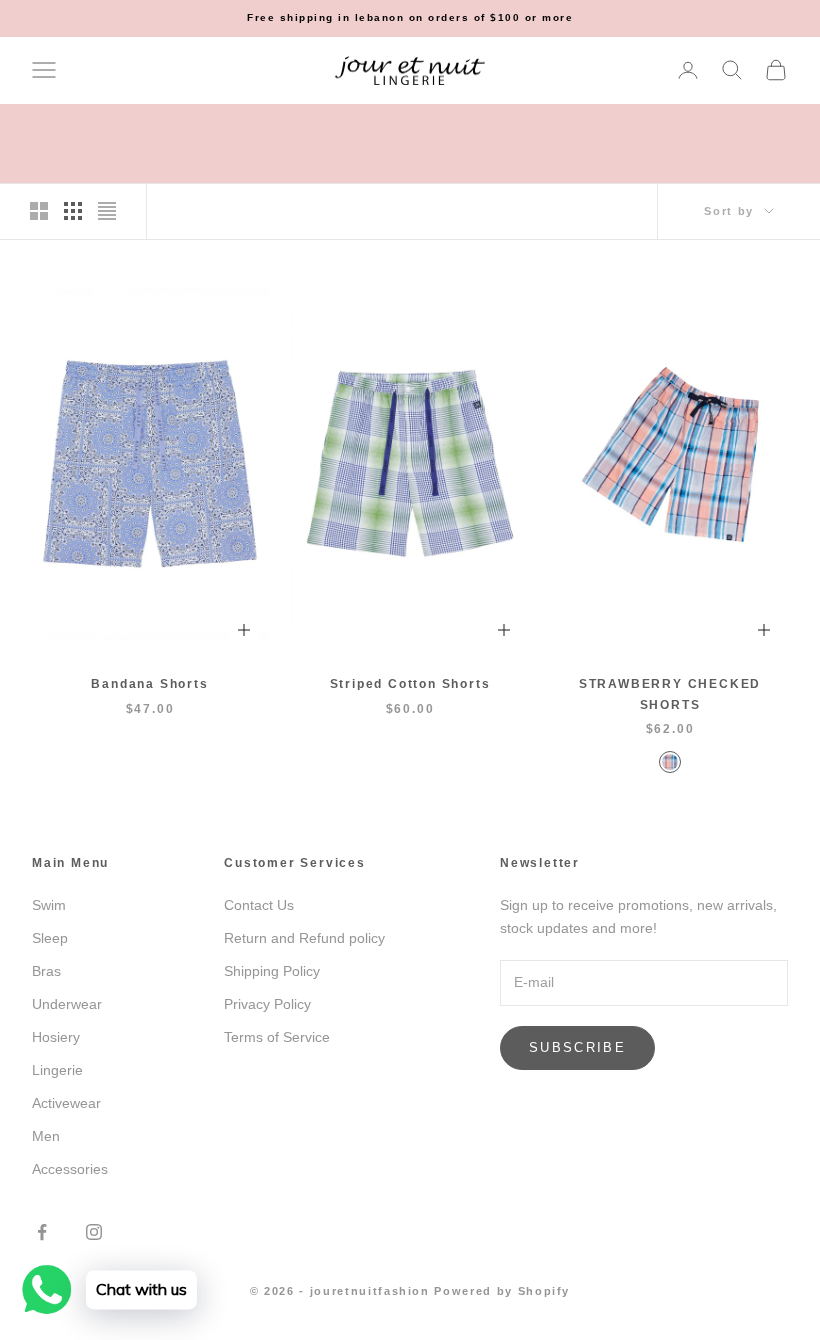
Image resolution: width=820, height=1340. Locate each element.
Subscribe (577, 1047)
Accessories (70, 1169)
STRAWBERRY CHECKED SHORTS (670, 694)
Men (46, 1136)
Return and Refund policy (304, 938)
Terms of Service (277, 1037)
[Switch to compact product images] (107, 211)
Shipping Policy (272, 971)
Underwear (67, 1004)
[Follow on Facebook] (42, 1232)
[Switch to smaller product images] (73, 211)
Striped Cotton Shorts (410, 684)
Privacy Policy (267, 1004)
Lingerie (57, 1070)
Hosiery (56, 1037)
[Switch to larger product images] (39, 211)
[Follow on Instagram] (94, 1232)
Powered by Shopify (502, 1291)
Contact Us (259, 905)
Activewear (66, 1103)
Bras (46, 971)
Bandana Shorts (149, 684)
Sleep (50, 938)
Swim (49, 905)
